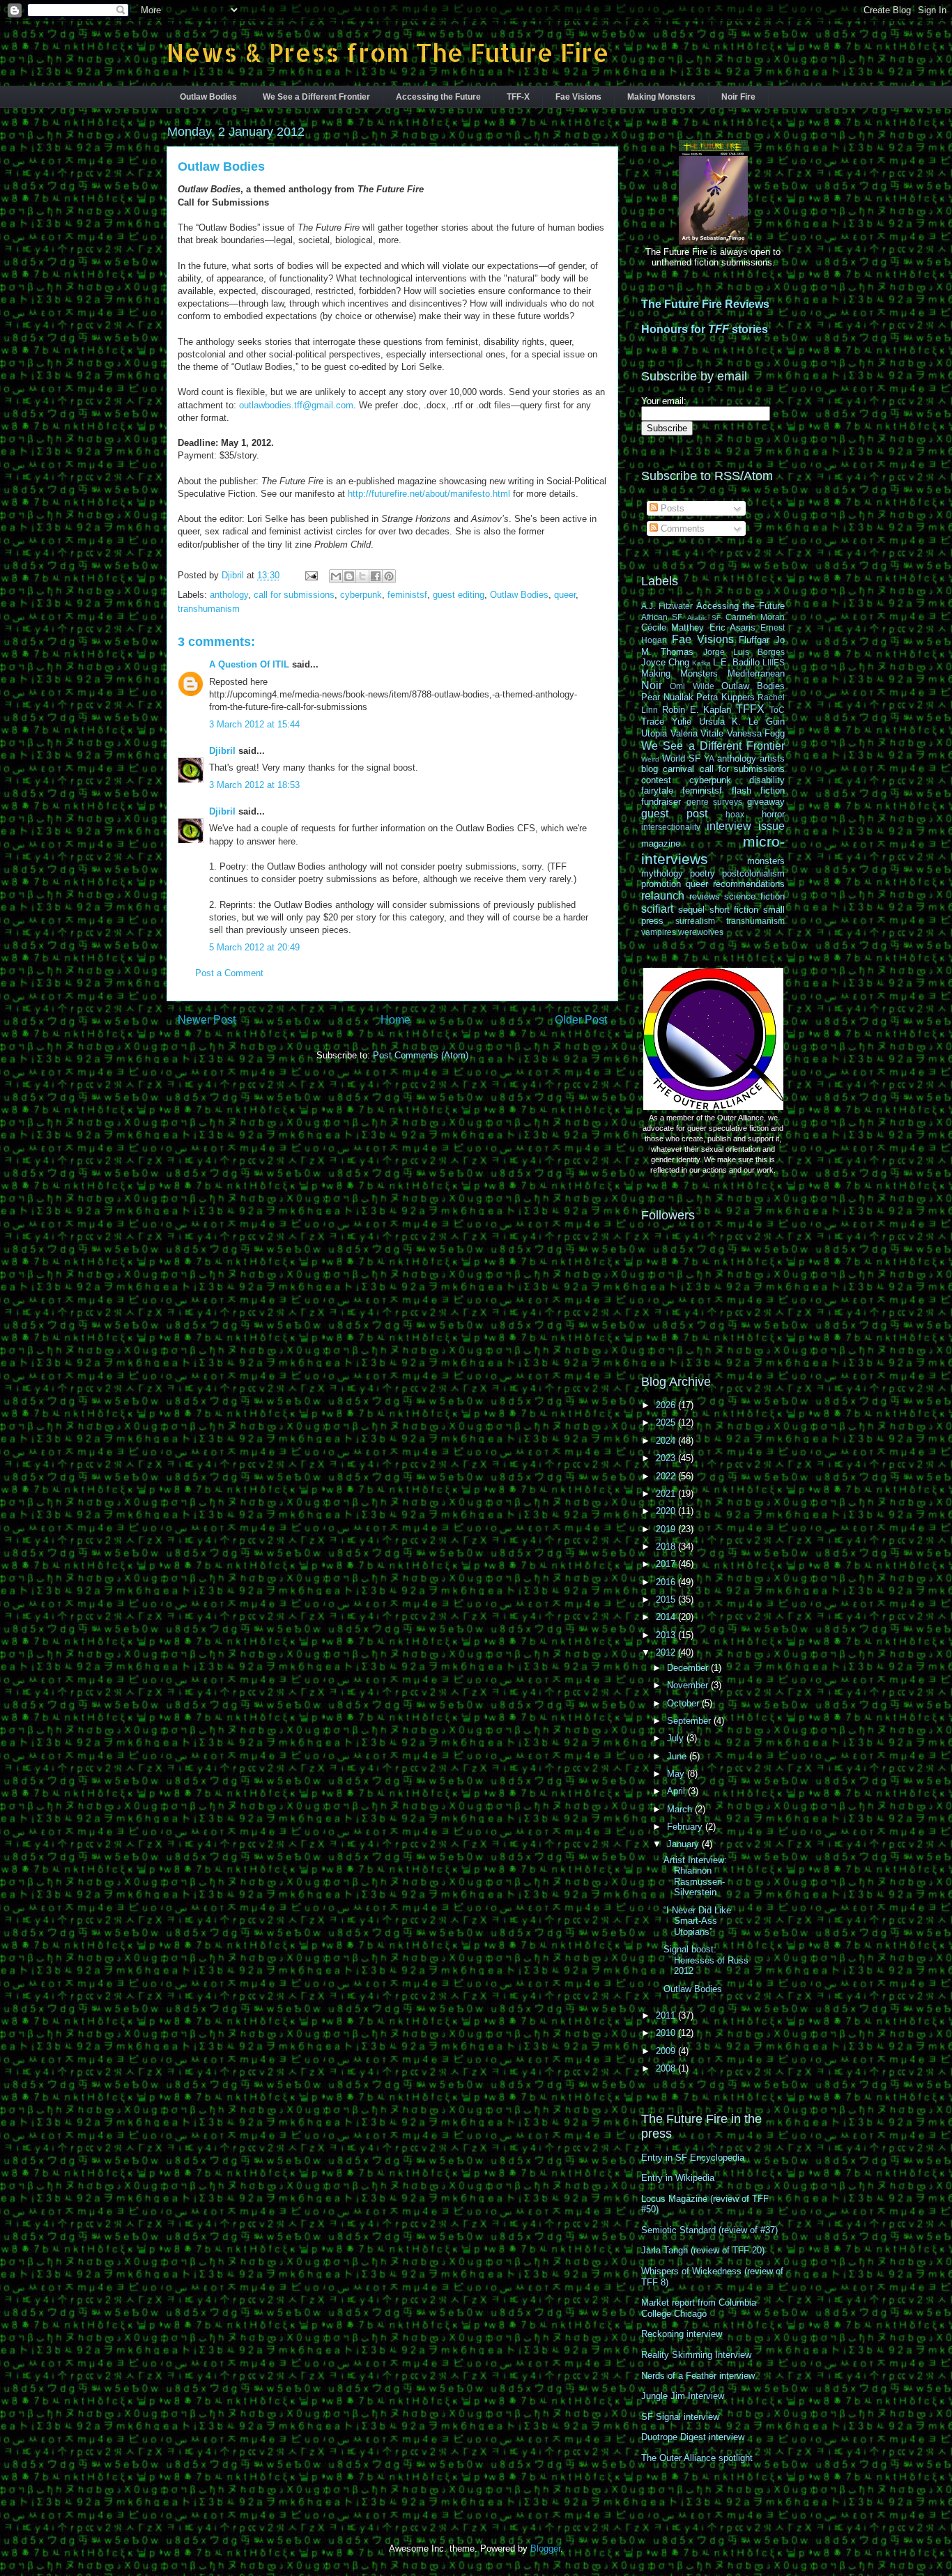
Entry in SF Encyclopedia (693, 2158)
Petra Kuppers (725, 697)
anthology (229, 595)
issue (771, 826)
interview (729, 826)
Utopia (654, 733)
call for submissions (294, 595)
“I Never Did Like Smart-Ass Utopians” (697, 1921)
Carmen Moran (755, 617)
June (678, 1756)
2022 (667, 1476)
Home (396, 1020)
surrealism (695, 921)
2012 (667, 1652)
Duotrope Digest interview (693, 2437)
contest (656, 780)
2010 (667, 2033)
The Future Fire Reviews (705, 304)
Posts (671, 508)
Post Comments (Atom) (421, 1055)
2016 (667, 1582)
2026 (667, 1405)
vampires (659, 932)
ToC (777, 710)
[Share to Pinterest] (389, 576)
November (689, 1685)
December (689, 1668)
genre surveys (715, 802)
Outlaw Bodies (208, 97)
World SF (681, 758)
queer (565, 595)
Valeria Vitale (697, 733)
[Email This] (336, 576)
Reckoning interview (682, 2334)
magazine (661, 843)
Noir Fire (738, 97)
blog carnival (668, 769)
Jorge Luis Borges (744, 652)
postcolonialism (753, 873)
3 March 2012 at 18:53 (254, 785)
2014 (667, 1617)
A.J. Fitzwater (667, 606)
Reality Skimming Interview (696, 2355)
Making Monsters (661, 97)
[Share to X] (362, 576)
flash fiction (758, 790)
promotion (661, 884)
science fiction (754, 896)
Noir (652, 685)
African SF (662, 617)
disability (767, 780)
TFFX (750, 709)
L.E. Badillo (736, 662)
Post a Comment (229, 973)
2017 (667, 1564)
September (690, 1721)
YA (709, 758)
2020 (667, 1511)
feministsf (407, 595)
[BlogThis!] (349, 576)
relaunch (663, 896)
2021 (667, 1494)
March (681, 1809)
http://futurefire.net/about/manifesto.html (429, 494)
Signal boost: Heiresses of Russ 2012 (706, 1960)
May (677, 1774)
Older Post (581, 1020)
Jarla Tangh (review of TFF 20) (703, 2250)
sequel (691, 910)
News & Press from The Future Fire (388, 52)
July (677, 1738)
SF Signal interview (680, 2417)
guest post (674, 813)
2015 (667, 1599)
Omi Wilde (692, 686)
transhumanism (209, 609)
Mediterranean (756, 673)
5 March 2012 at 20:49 (254, 947)
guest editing (459, 595)
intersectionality (671, 827)
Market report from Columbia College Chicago (699, 2308)
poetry (703, 873)
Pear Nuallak (667, 697)
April (677, 1791)
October (684, 1703)
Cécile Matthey (673, 627)
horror (773, 814)
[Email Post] (310, 575)
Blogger (545, 2548)
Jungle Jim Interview (683, 2396)
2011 (667, 2015)
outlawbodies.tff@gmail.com (296, 405)
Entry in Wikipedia (678, 2178)
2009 (667, 2051)
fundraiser (661, 802)
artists (772, 758)
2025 (667, 1422)
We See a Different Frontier (316, 97)
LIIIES (774, 662)
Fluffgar (754, 640)
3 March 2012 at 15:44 (254, 724)
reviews (705, 896)
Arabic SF (704, 618)
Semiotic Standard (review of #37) (709, 2230)
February (686, 1827)
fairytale (657, 790)
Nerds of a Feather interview (698, 2376)
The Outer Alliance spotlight (697, 2458)
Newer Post (207, 1020)
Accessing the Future (438, 97)
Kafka (701, 663)
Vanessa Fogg (756, 733)
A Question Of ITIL (249, 664)
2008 (667, 2068)
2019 (667, 1529)
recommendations (749, 884)
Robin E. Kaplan (697, 710)
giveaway (766, 802)
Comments (681, 529)
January (684, 1844)
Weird (650, 759)
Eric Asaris (732, 627)
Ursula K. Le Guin (742, 722)
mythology (662, 873)
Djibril (222, 751)
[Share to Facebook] (376, 576)
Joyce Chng (665, 662)
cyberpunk (361, 595)
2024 (667, 1441)
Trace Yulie (666, 722)
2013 (667, 1635)
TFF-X (518, 97)
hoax (735, 814)
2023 (667, 1458)
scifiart (657, 909)
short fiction (734, 910)
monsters (766, 861)
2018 (667, 1547)
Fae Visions (578, 97)
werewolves (701, 932)
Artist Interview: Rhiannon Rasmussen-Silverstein (695, 1876)
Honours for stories (705, 329)
